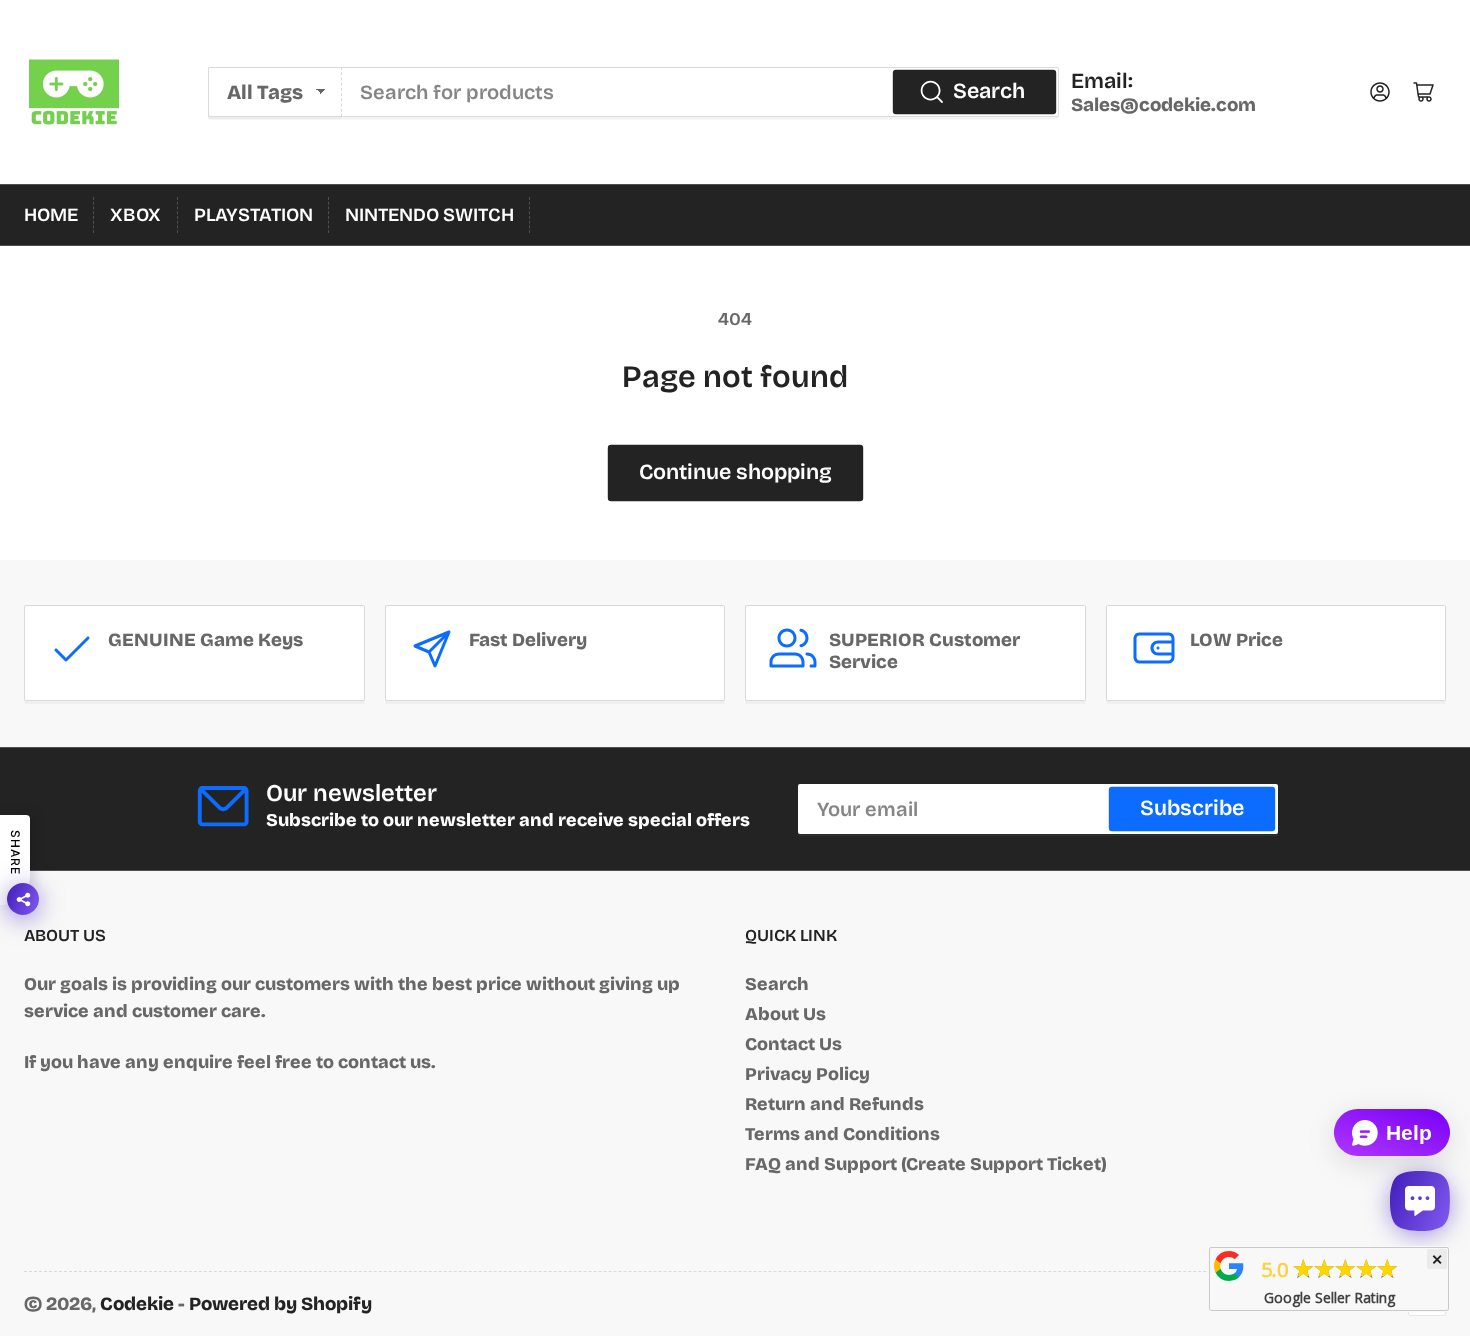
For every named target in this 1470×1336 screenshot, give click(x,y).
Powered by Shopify (280, 1304)
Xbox (135, 215)
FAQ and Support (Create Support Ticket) (926, 1164)
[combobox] (700, 92)
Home (51, 215)
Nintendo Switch (429, 215)
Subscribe (1192, 808)
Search (989, 91)
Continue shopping (735, 472)
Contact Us (793, 1044)
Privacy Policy (807, 1074)
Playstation (253, 215)
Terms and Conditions (842, 1134)
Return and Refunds (834, 1104)
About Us (785, 1014)
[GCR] (1229, 1266)
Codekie (137, 1304)
